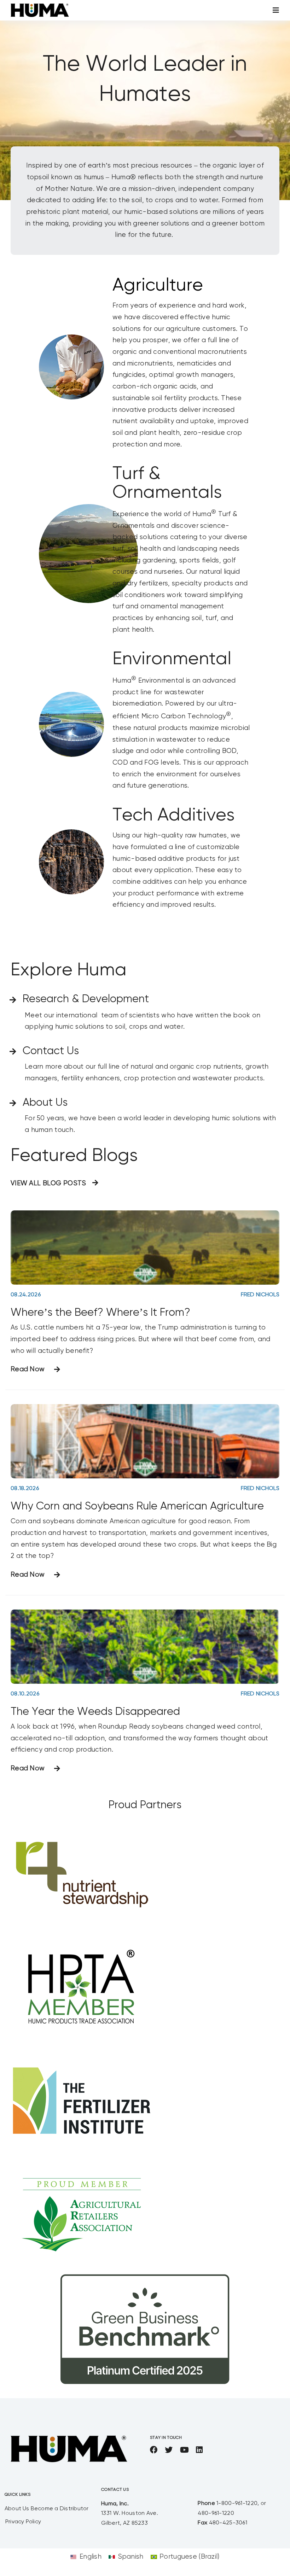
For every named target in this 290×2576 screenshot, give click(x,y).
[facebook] (154, 2450)
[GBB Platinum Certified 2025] (145, 2277)
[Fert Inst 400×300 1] (81, 2051)
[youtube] (184, 2450)
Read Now (28, 1369)
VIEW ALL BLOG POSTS (48, 1183)
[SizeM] (40, 7)
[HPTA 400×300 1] (81, 1938)
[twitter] (169, 2450)
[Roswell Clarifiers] (71, 695)
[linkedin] (199, 2450)
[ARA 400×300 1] (81, 2164)
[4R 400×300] (81, 1825)
